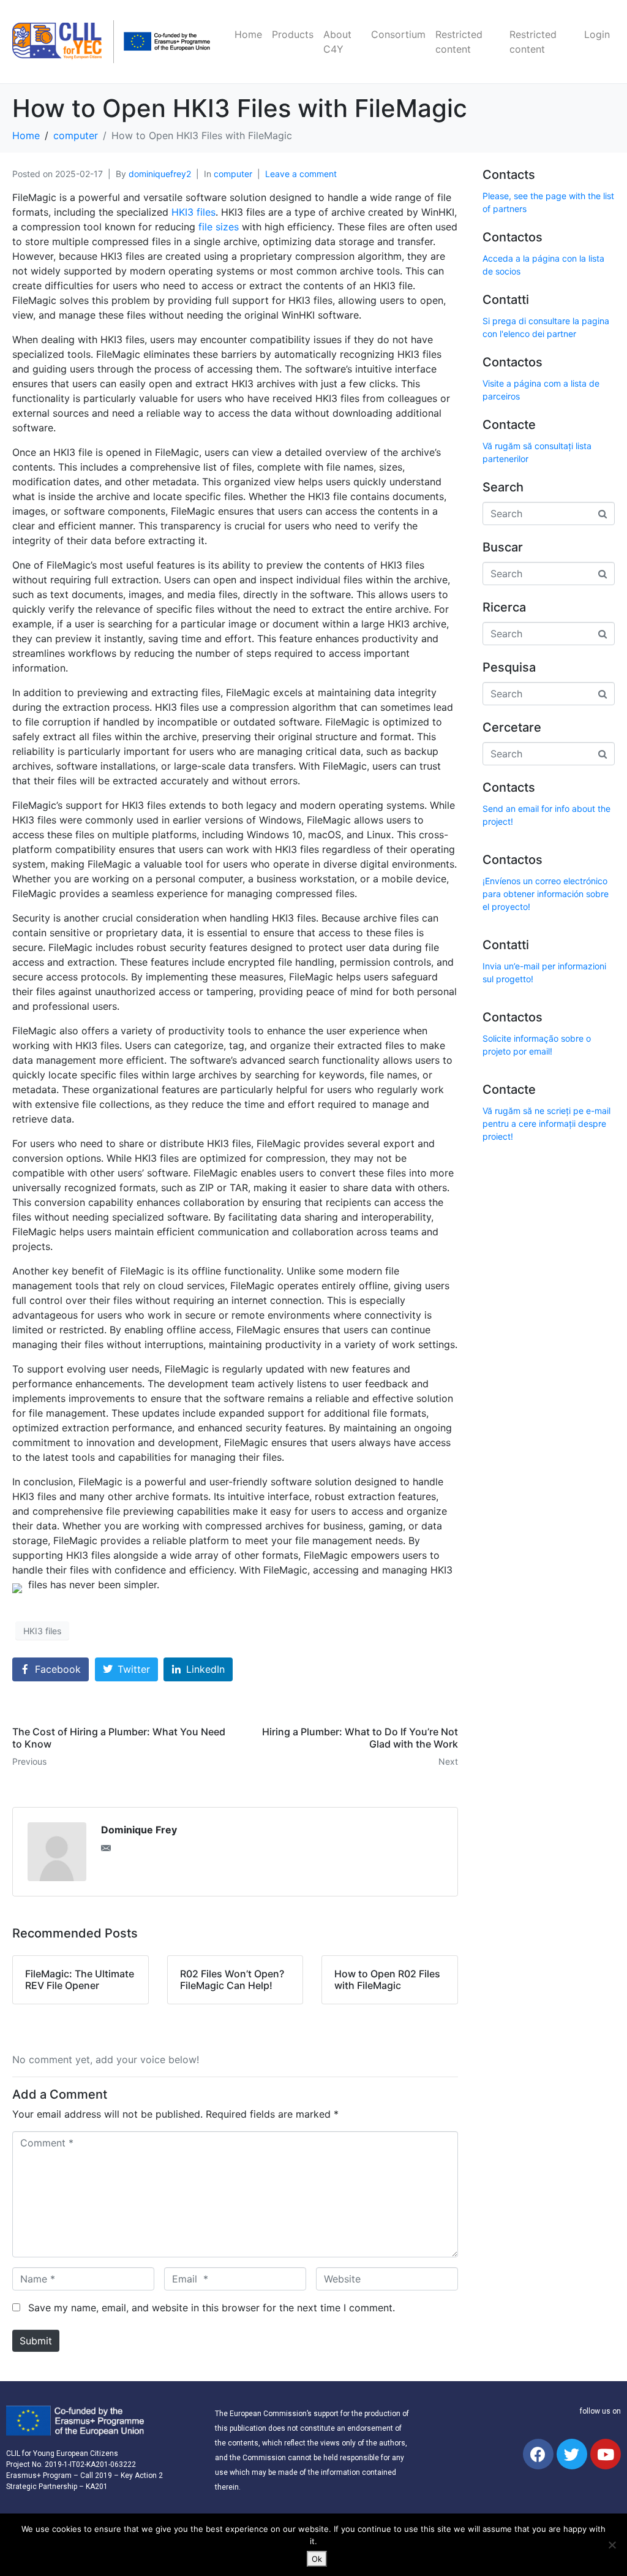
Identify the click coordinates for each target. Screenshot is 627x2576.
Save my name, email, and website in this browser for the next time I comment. (212, 2308)
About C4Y (337, 42)
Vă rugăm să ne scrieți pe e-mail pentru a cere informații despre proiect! (546, 1123)
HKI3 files (193, 212)
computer (233, 174)
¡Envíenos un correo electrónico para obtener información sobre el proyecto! (546, 894)
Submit (36, 2341)
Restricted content (459, 42)
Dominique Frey (139, 1830)
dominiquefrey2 (160, 174)
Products (293, 34)
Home (248, 34)
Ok (317, 2559)
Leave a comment (301, 174)
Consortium (398, 34)
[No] (612, 2545)
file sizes (219, 227)
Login (597, 34)
